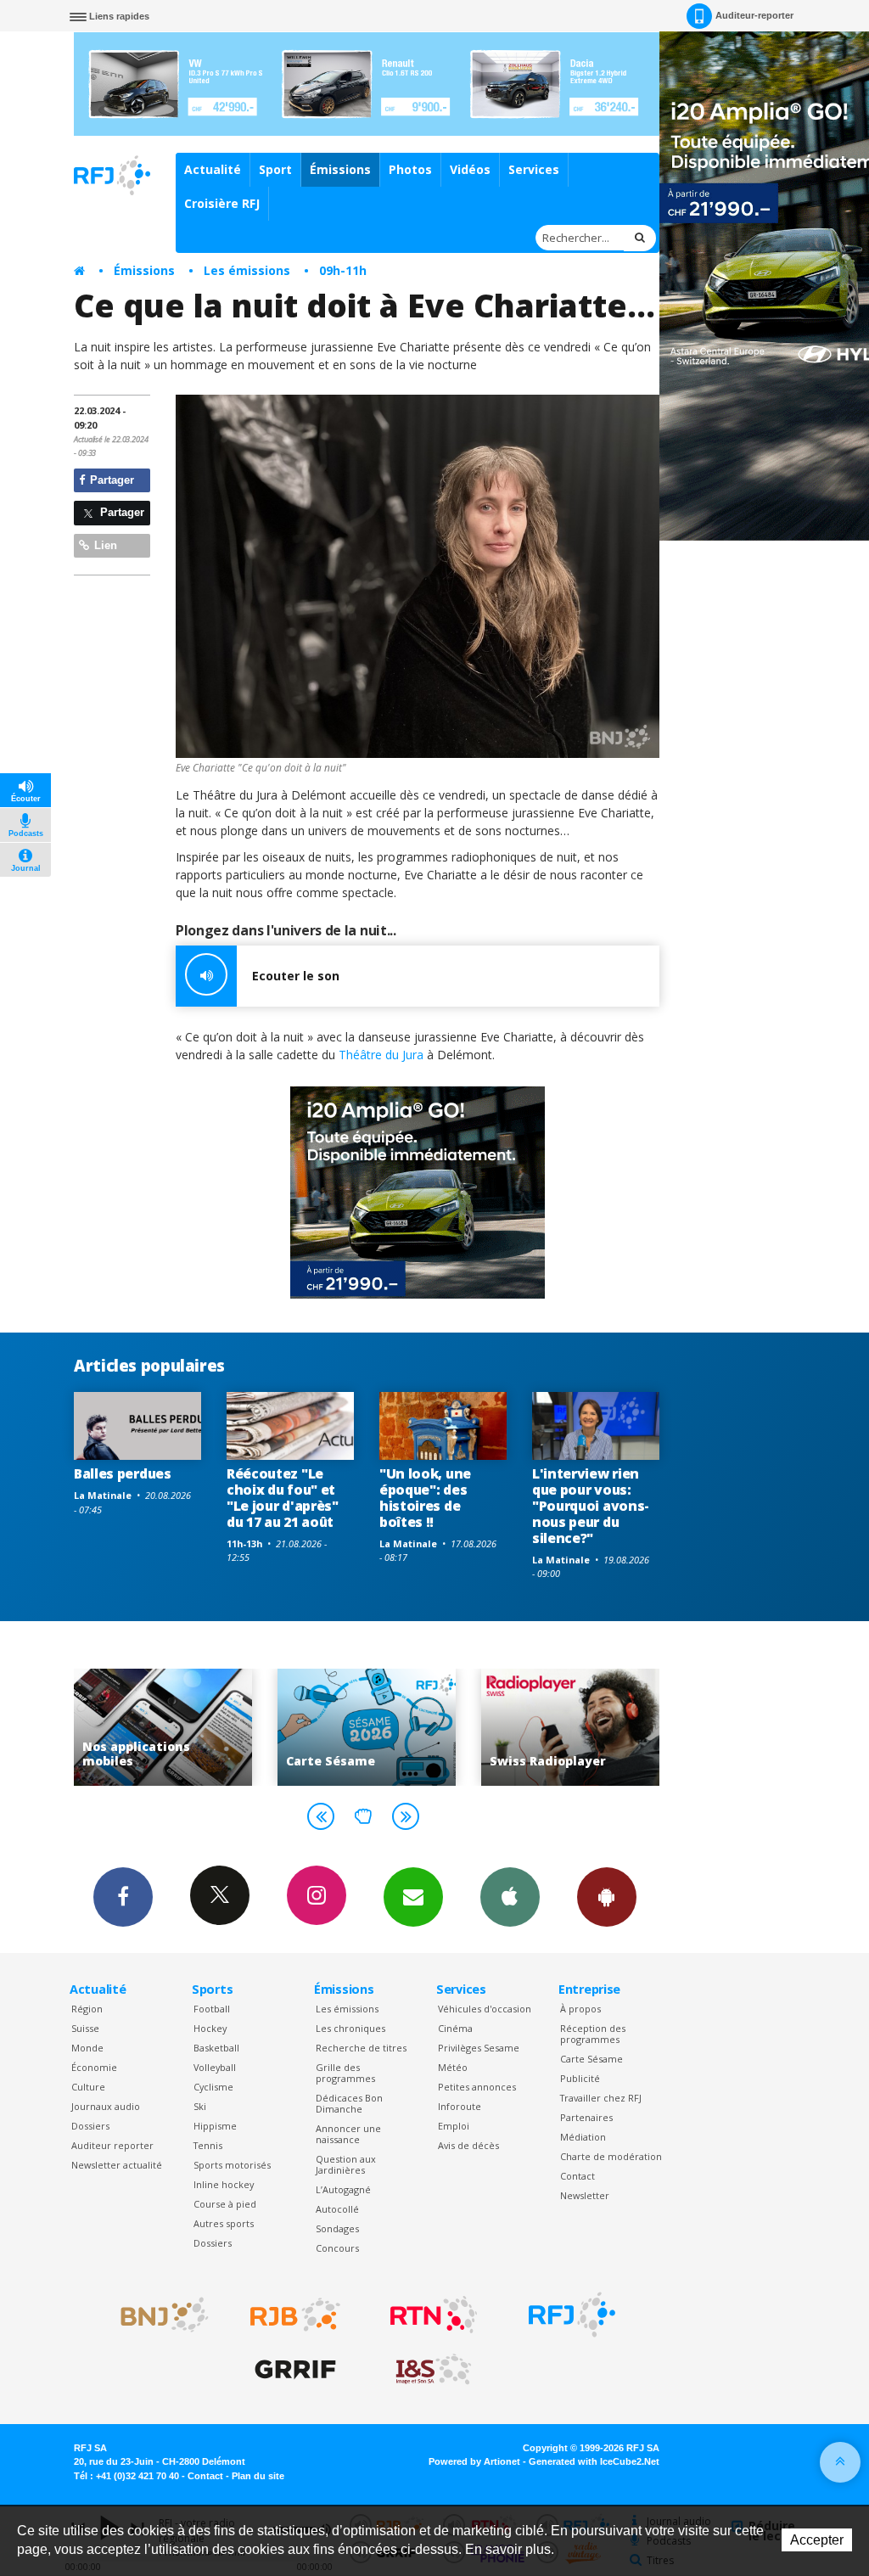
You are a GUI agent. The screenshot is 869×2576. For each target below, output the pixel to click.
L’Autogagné (343, 2189)
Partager (110, 480)
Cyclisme (213, 2087)
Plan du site (258, 2476)
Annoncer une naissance (348, 2134)
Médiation (583, 2137)
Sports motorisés (232, 2165)
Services (534, 169)
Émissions (340, 169)
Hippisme (215, 2126)
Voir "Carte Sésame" (163, 1727)
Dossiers (90, 2126)
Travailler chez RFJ (601, 2098)
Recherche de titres (361, 2048)
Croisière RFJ (222, 203)
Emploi (454, 2126)
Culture (88, 2087)
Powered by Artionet (474, 2461)
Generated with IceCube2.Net (594, 2461)
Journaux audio (106, 2106)
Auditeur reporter (112, 2145)
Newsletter (585, 2195)
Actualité (213, 169)
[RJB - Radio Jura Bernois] (295, 2315)
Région (87, 2009)
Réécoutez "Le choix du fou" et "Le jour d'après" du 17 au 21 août (283, 1498)
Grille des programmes (345, 2073)
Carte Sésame (591, 2059)
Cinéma (455, 2028)
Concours (337, 2248)
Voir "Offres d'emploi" (570, 1727)
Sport (275, 169)
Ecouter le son (296, 976)
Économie (94, 2067)
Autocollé (337, 2209)
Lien (104, 545)
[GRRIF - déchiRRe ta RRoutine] (295, 2370)
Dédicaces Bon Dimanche (349, 2103)
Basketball (216, 2048)
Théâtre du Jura (381, 1055)
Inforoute (460, 2106)
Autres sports (224, 2223)
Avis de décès (468, 2145)
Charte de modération (611, 2156)
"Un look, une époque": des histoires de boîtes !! (425, 1498)
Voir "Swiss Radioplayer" (367, 1727)
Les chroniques (350, 2028)
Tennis (208, 2145)
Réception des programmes (593, 2034)
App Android (607, 1897)
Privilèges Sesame (479, 2048)
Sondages (337, 2228)
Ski (200, 2106)
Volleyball (215, 2067)
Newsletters (413, 1897)
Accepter (817, 2540)
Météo (453, 2067)
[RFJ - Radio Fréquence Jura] (572, 2315)
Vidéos (470, 169)
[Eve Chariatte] (418, 576)
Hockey (210, 2028)
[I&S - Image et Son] (434, 2370)
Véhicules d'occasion (485, 2009)
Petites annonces (477, 2087)
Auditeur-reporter (754, 15)
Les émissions (247, 270)
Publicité (580, 2078)
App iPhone (510, 1897)
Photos (410, 169)
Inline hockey (224, 2184)
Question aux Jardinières (346, 2164)
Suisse (85, 2028)
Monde (87, 2048)
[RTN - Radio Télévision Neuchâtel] (434, 2315)
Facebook (123, 1897)
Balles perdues (123, 1473)
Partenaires (586, 2117)
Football (212, 2009)
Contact (577, 2176)
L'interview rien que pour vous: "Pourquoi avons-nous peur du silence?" (591, 1506)
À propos (580, 2009)
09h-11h (343, 270)
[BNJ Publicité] (157, 2315)
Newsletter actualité (117, 2165)
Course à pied (225, 2204)
